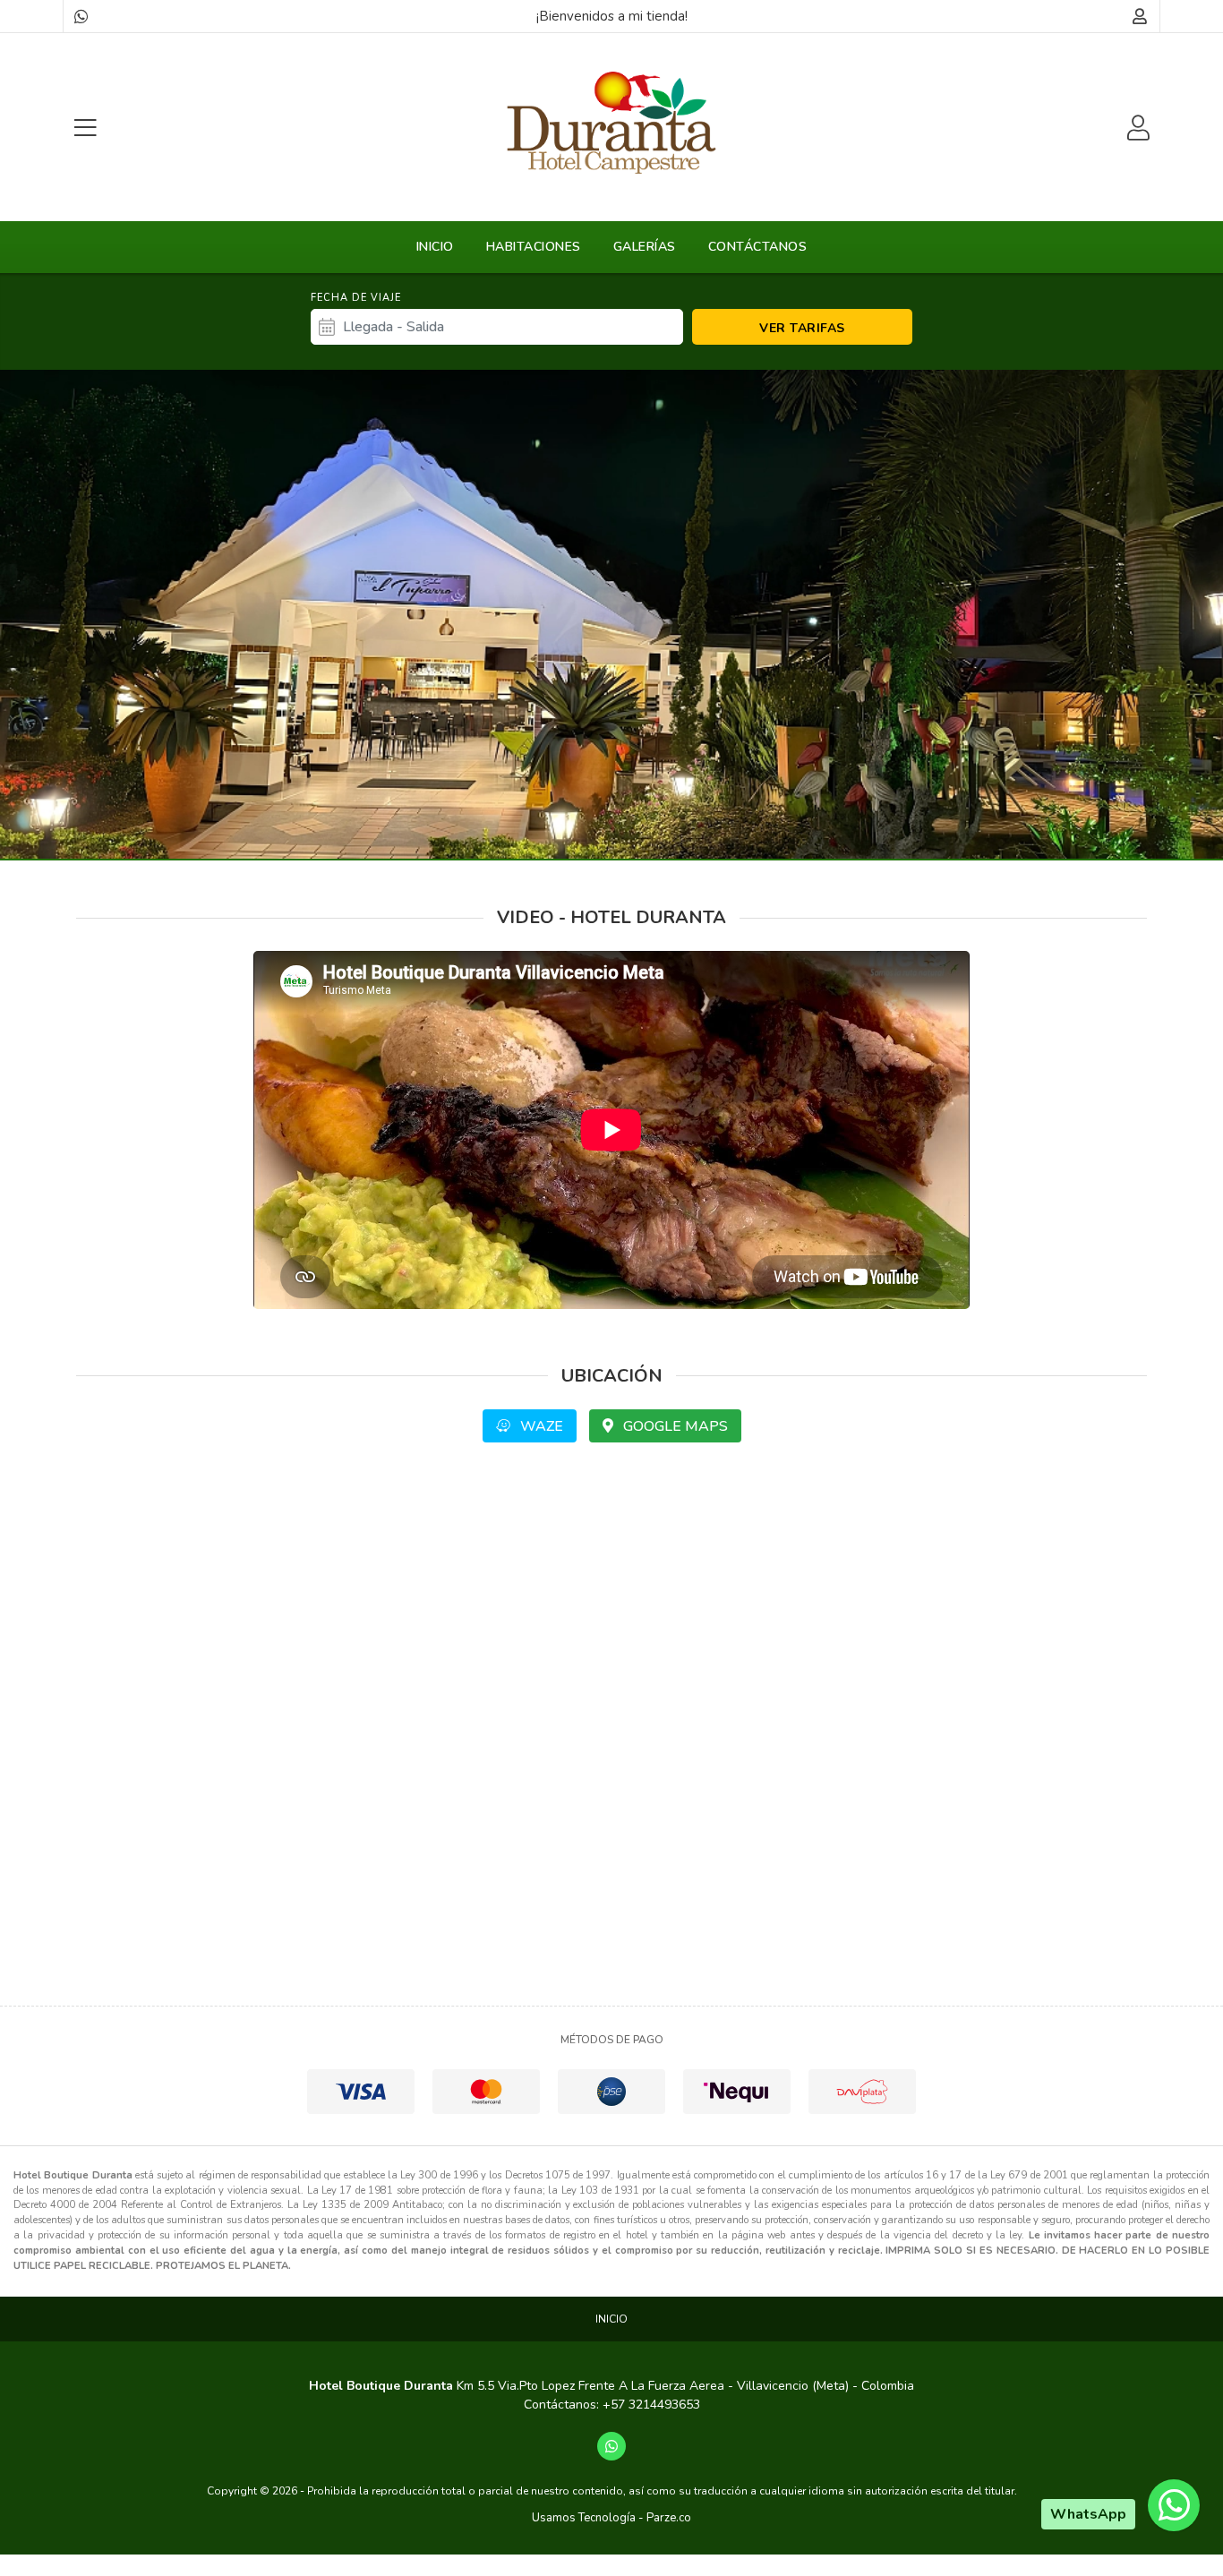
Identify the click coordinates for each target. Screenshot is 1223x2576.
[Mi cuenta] (1140, 16)
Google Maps (674, 1426)
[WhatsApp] (81, 16)
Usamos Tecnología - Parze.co (611, 2518)
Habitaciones (534, 247)
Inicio (435, 247)
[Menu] (85, 128)
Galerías (645, 247)
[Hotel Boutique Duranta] (611, 123)
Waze (540, 1426)
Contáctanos (758, 247)
